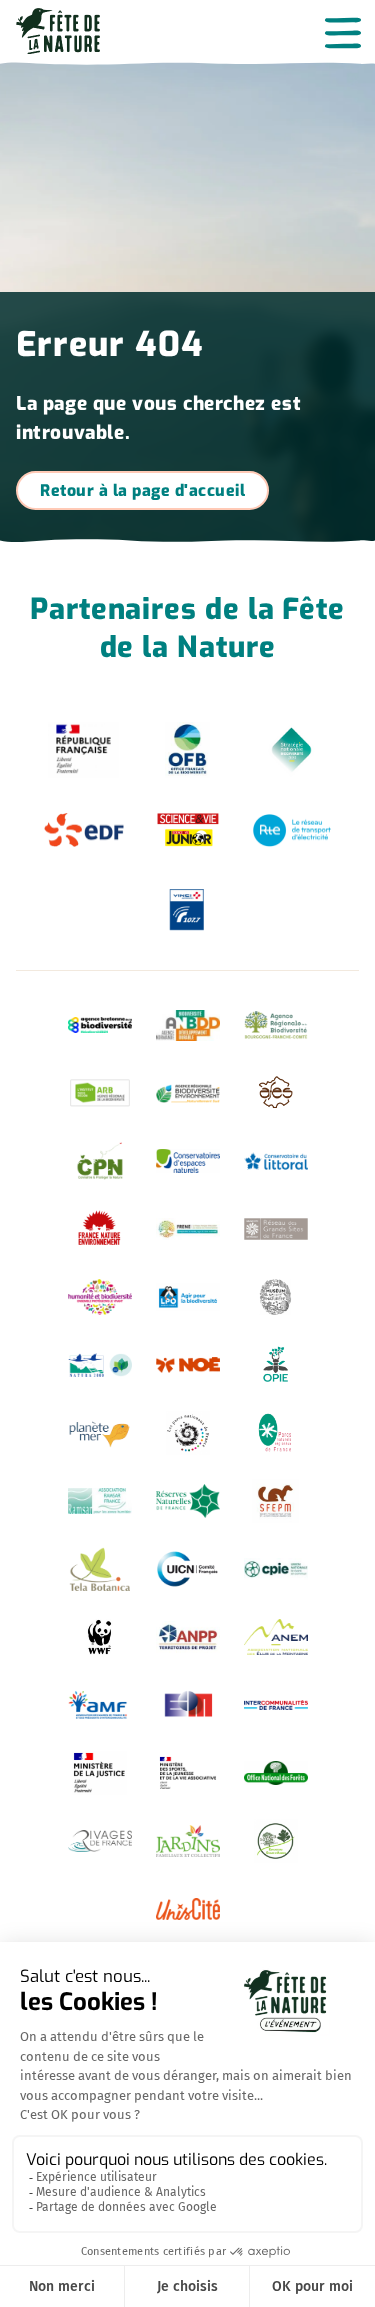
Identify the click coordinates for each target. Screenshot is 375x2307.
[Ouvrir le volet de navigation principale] (343, 32)
